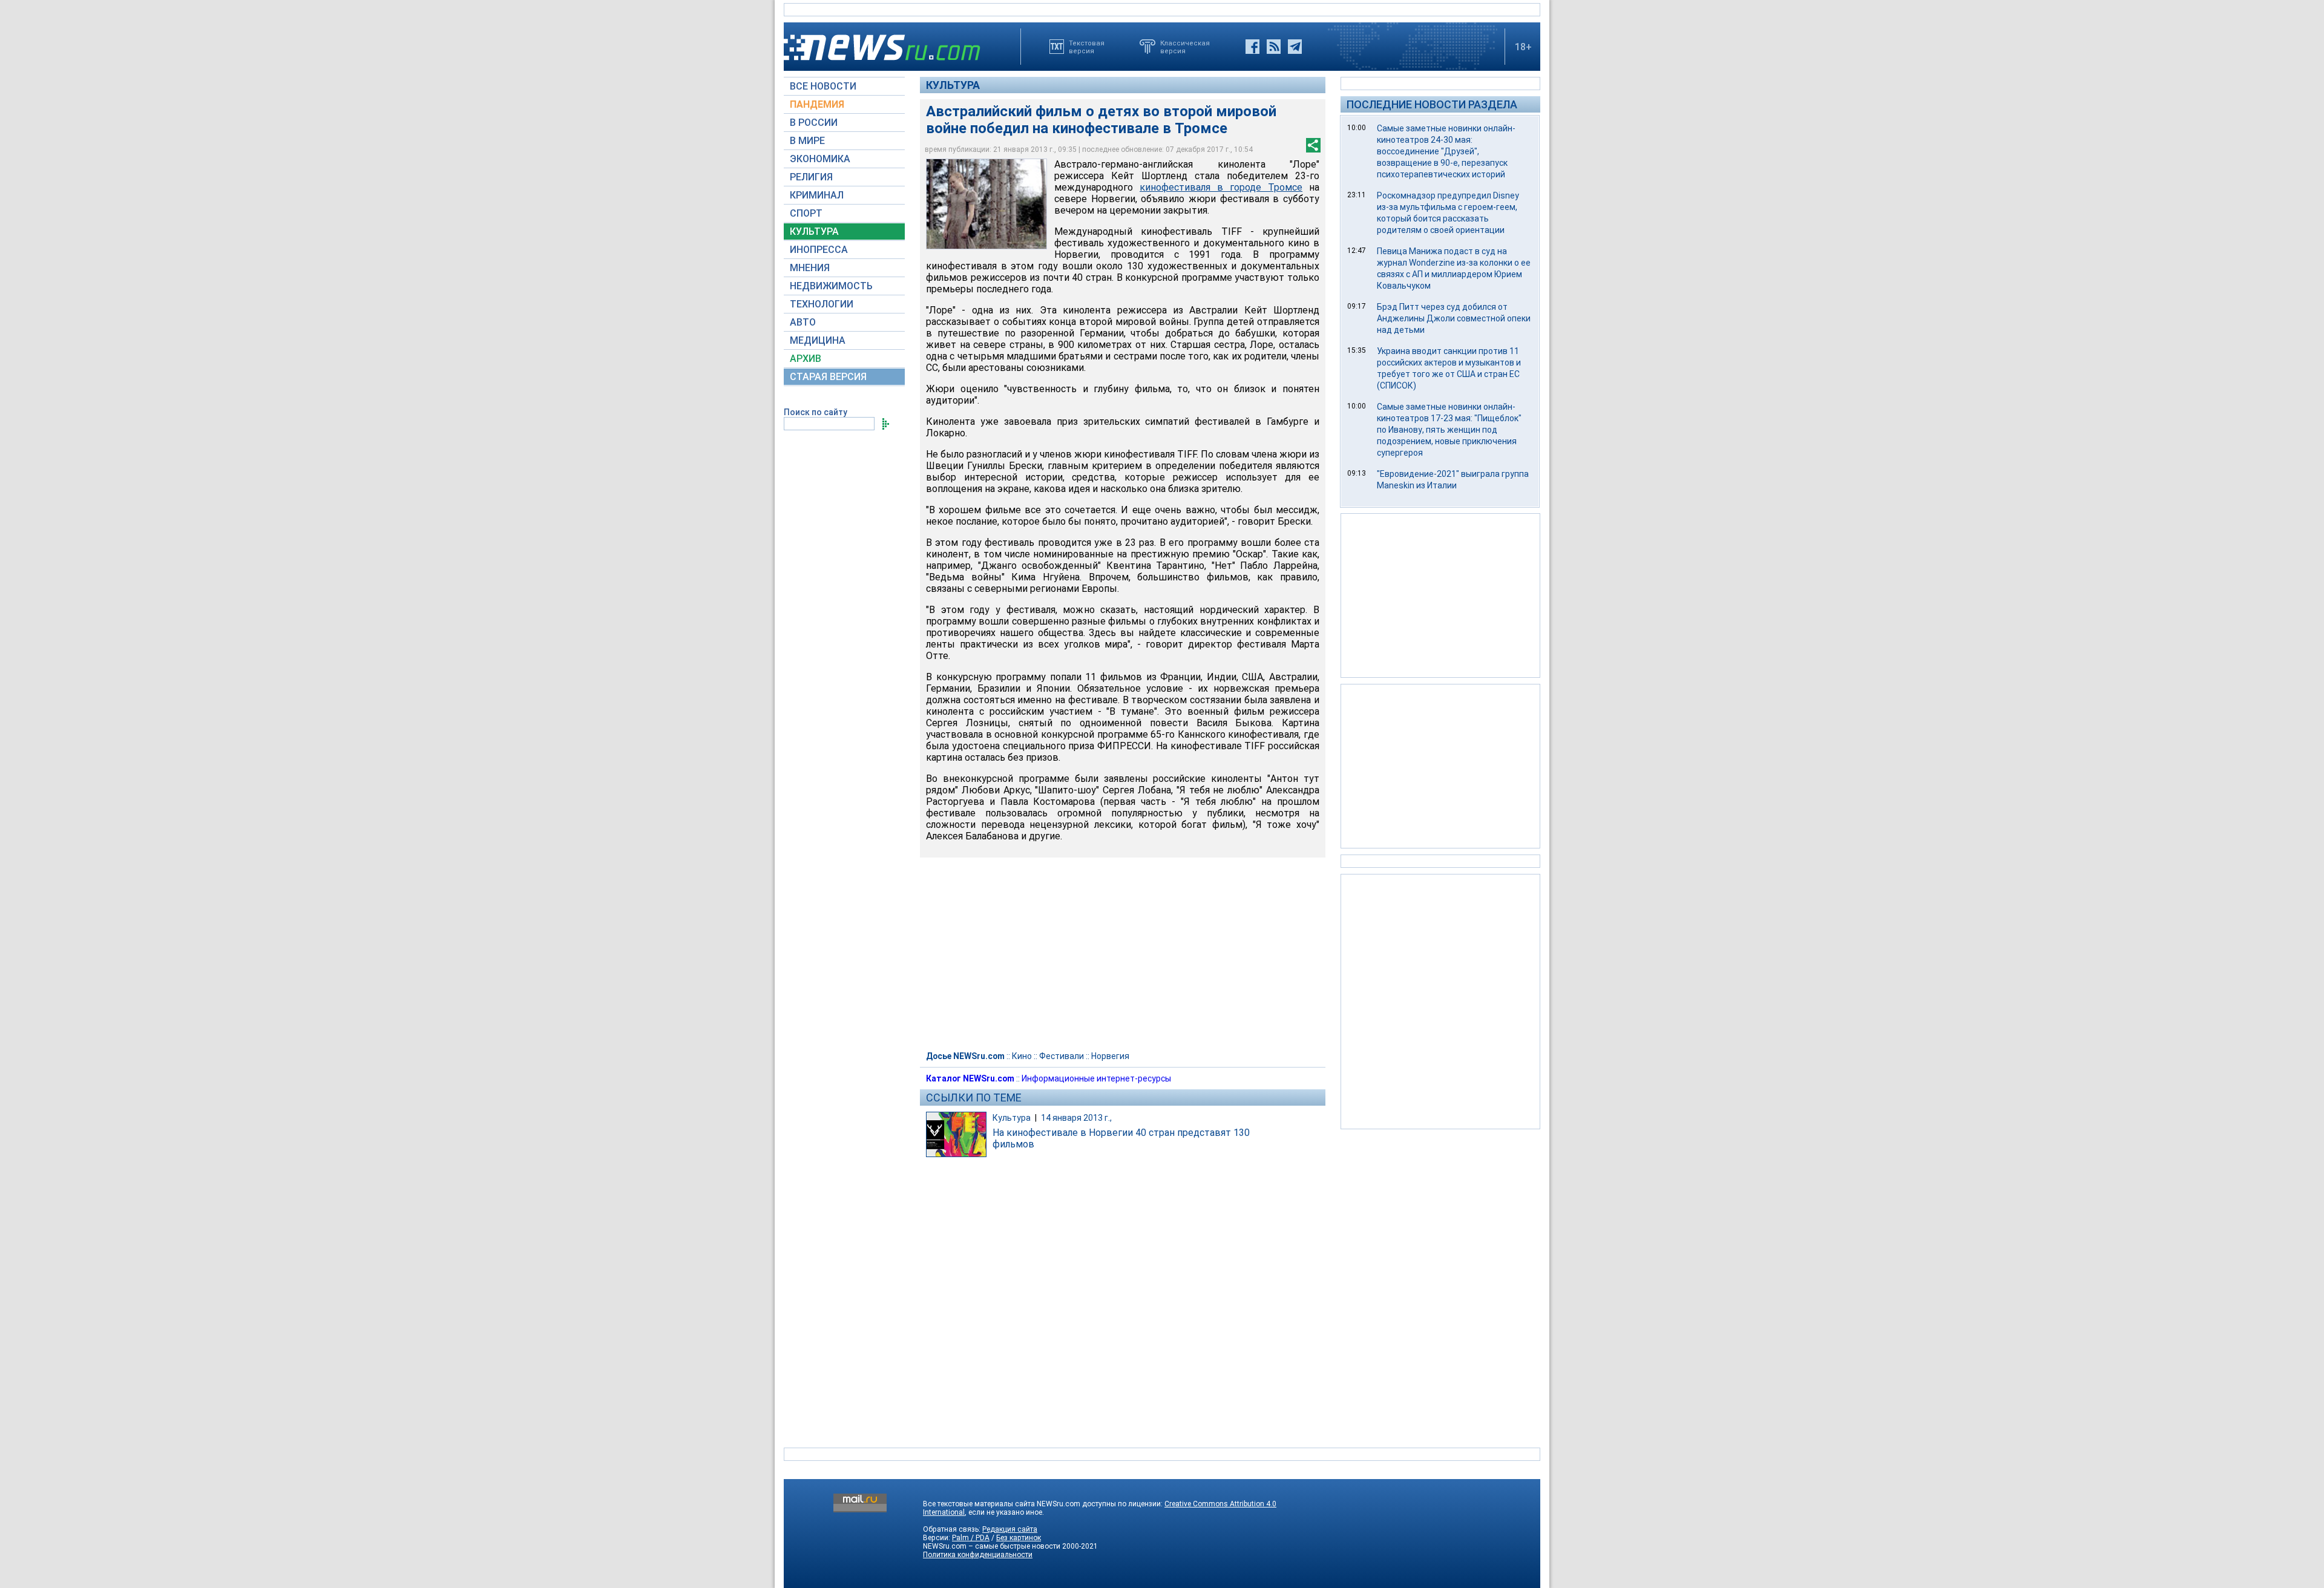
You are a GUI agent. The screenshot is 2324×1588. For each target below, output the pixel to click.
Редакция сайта (1010, 1529)
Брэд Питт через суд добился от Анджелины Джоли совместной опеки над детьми (1454, 318)
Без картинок (1019, 1538)
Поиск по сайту (816, 412)
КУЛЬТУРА (814, 231)
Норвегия (1110, 1056)
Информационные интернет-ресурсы (1096, 1078)
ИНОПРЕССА (819, 250)
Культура (953, 85)
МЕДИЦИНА (818, 340)
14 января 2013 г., (1076, 1118)
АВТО (803, 322)
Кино (1022, 1056)
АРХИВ (806, 359)
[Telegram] (1295, 47)
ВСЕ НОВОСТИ (823, 86)
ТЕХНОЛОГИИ (822, 304)
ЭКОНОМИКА (820, 159)
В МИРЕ (807, 141)
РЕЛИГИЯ (811, 177)
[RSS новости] (1274, 47)
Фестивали (1062, 1056)
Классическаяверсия (1185, 47)
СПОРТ (806, 213)
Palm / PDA (971, 1538)
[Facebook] (1252, 47)
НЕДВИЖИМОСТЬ (831, 286)
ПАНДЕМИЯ (817, 104)
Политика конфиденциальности (978, 1555)
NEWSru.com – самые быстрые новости (992, 1546)
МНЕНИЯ (810, 268)
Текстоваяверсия (1087, 47)
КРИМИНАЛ (817, 195)
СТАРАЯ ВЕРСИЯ (828, 377)
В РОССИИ (814, 123)
